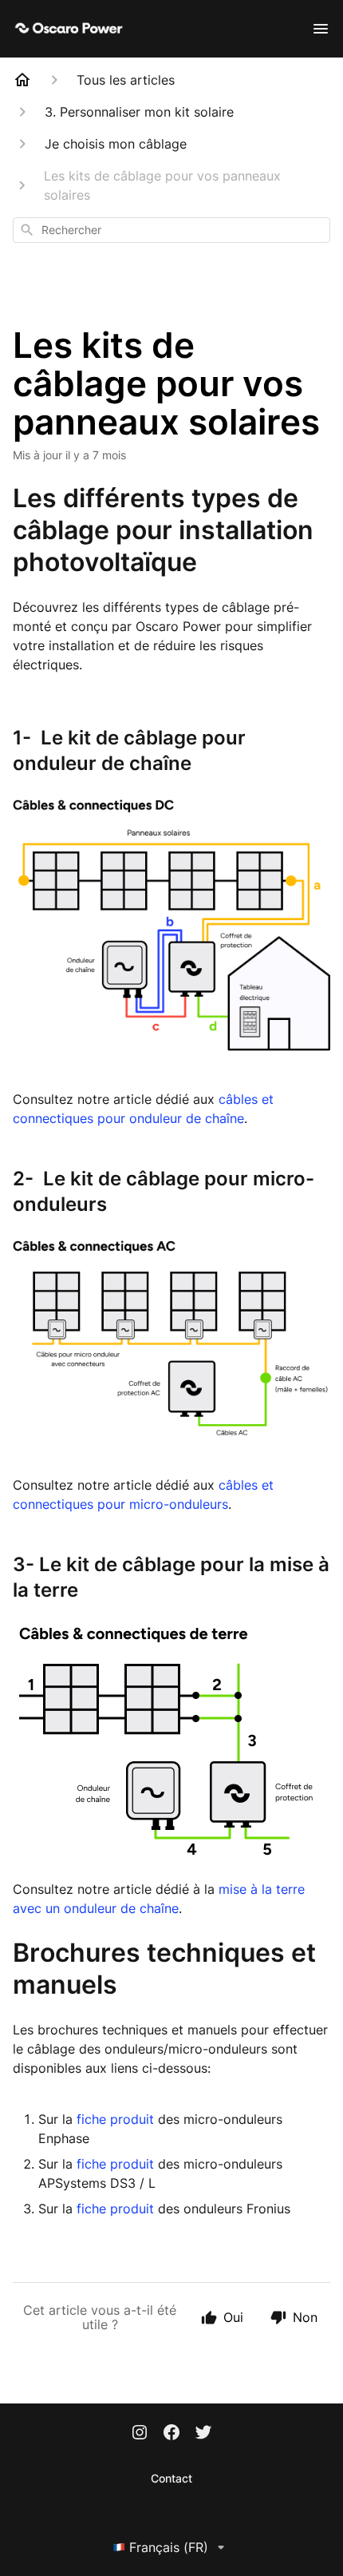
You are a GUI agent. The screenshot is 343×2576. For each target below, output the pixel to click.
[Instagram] (140, 2434)
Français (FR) (169, 2547)
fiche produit (117, 2119)
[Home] (22, 80)
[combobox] (171, 230)
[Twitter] (203, 2434)
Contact (171, 2478)
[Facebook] (171, 2434)
